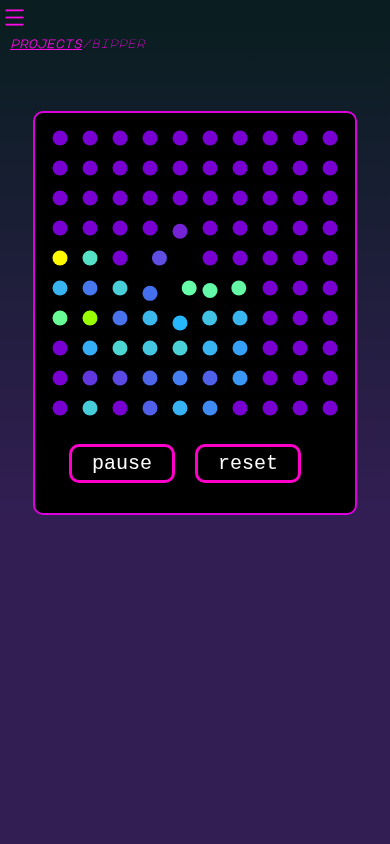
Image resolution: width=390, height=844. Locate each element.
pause (122, 463)
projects (46, 43)
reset (248, 463)
